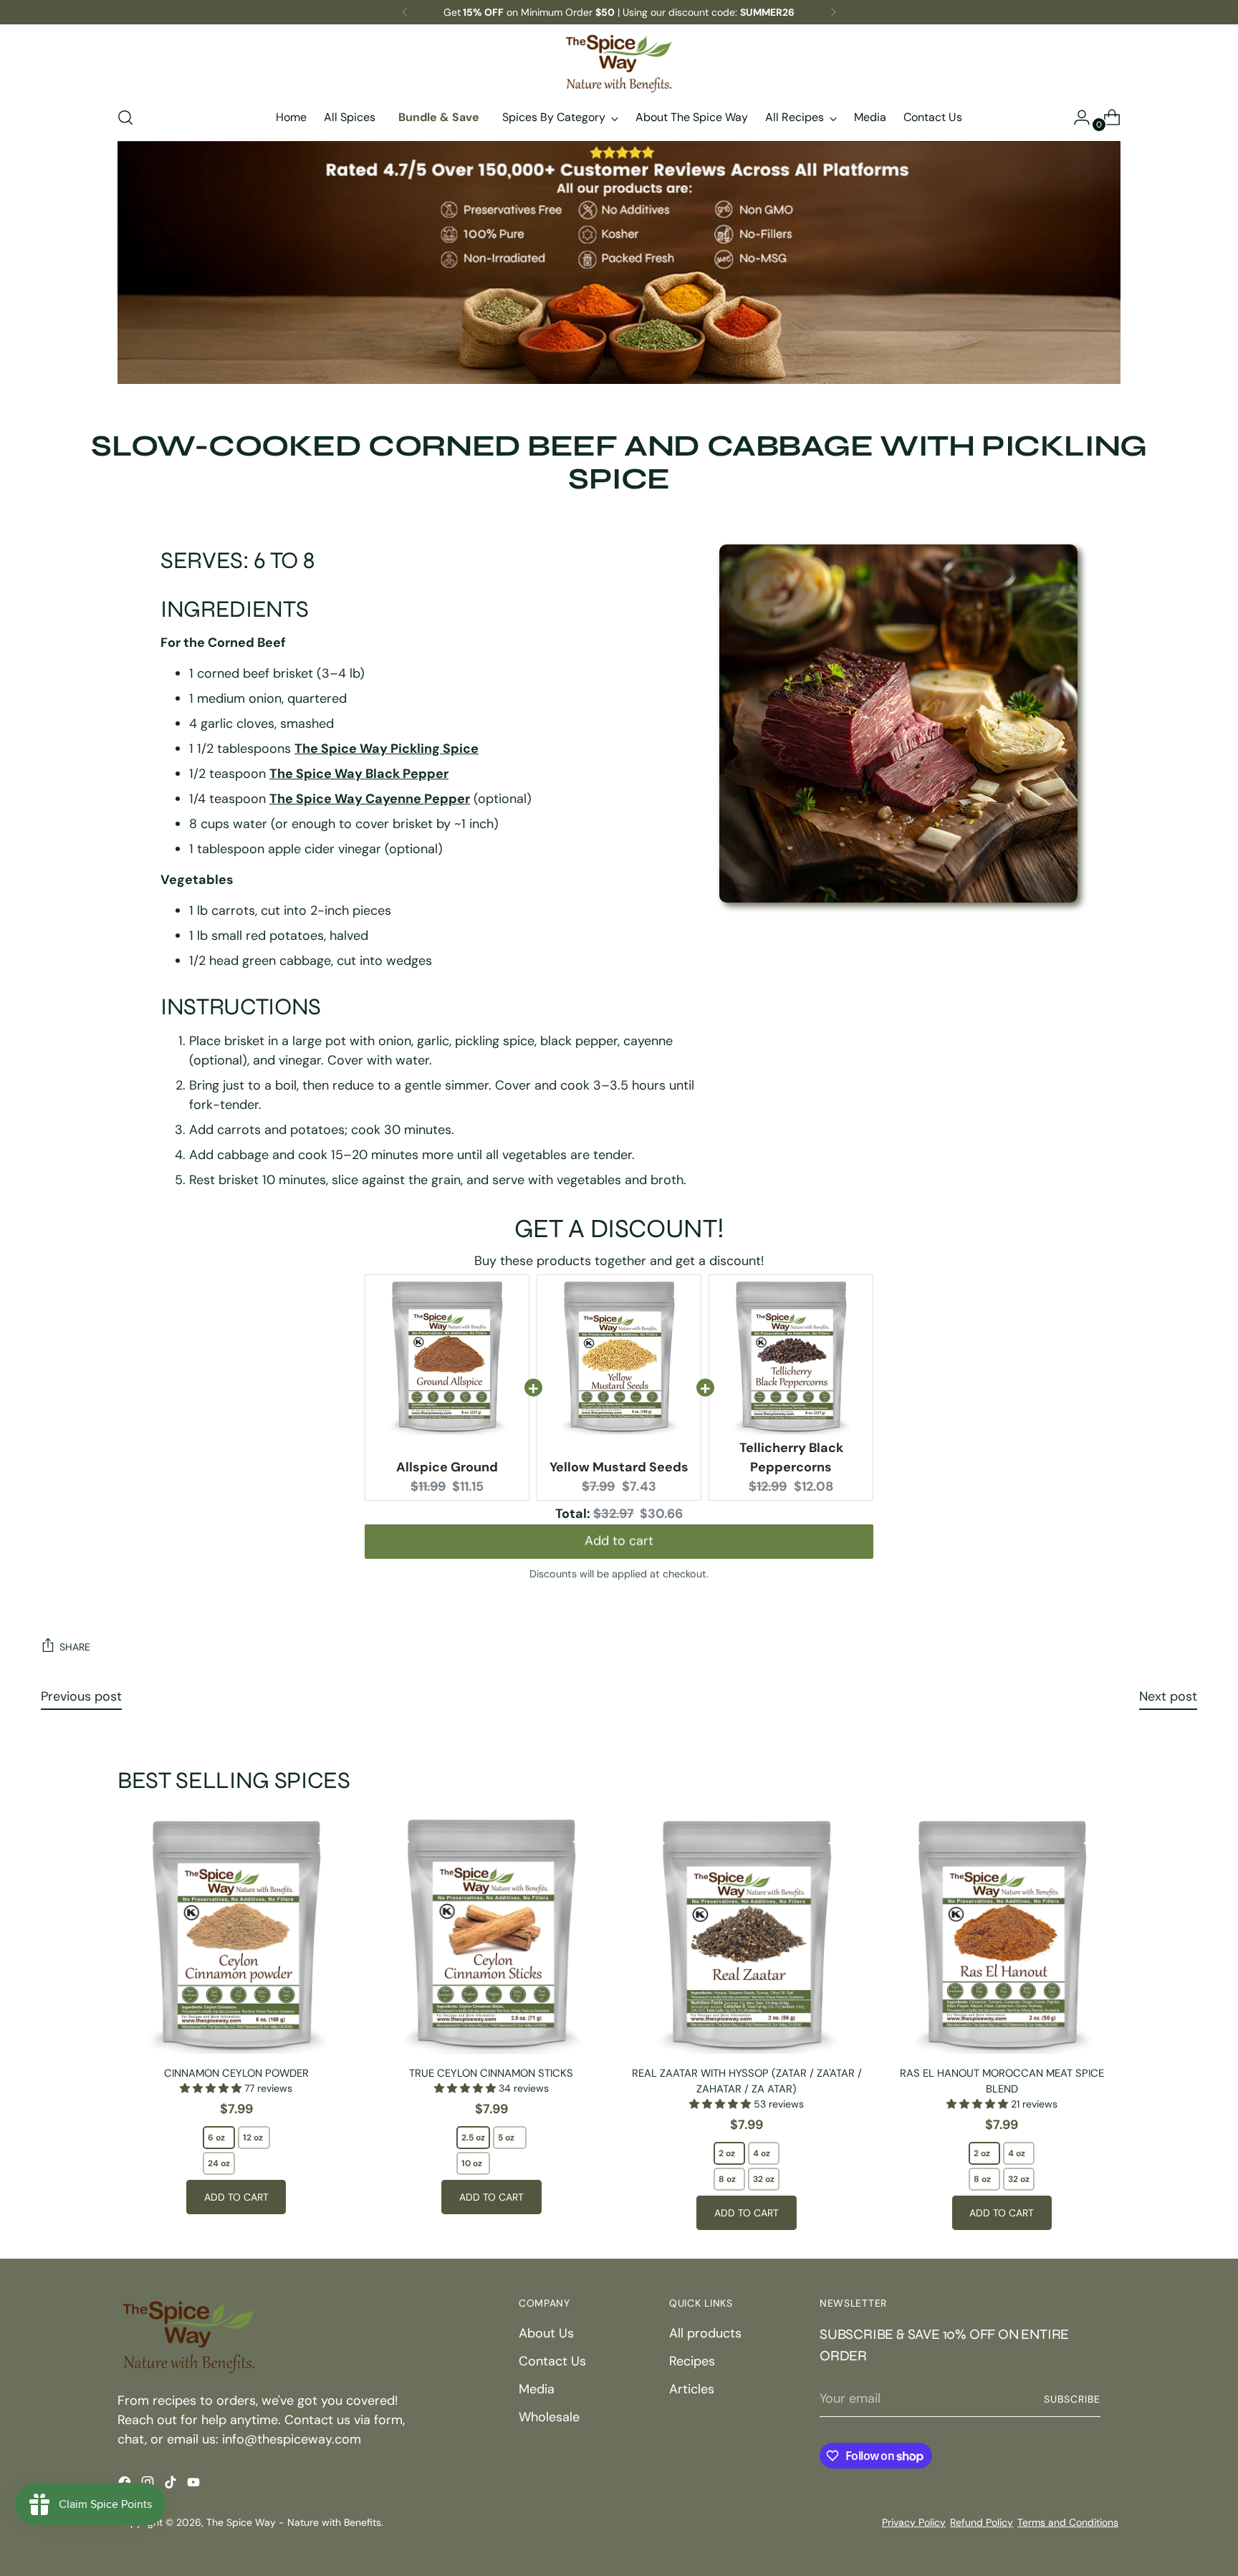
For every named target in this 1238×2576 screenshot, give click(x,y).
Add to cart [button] (619, 1544)
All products (705, 2333)
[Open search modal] (125, 117)
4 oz (762, 2153)
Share (75, 1647)
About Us (546, 2333)
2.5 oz (473, 2138)
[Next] (833, 12)
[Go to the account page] (1076, 117)
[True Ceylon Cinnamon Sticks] (491, 1935)
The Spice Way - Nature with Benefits (294, 2522)
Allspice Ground (447, 1467)
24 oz (219, 2163)
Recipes (692, 2361)
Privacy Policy (914, 2522)
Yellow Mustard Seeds (619, 1467)
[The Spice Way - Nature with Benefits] (619, 63)
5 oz (506, 2138)
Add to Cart (236, 2197)
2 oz (727, 2153)
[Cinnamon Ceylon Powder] (236, 1935)
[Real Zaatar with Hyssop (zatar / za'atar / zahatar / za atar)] (746, 1935)
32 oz (764, 2179)
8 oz (727, 2179)
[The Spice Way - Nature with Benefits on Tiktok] (172, 2485)
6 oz (216, 2138)
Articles (692, 2389)
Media (537, 2389)
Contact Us (552, 2361)
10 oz (472, 2163)
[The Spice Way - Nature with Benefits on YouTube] (195, 2485)
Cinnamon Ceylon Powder (236, 2073)
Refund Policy (982, 2522)
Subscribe (1072, 2399)
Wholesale (549, 2417)
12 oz (253, 2138)
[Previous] (405, 12)
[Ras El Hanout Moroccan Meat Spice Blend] (1002, 1935)
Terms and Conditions (1068, 2522)
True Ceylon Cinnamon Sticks (491, 2073)
